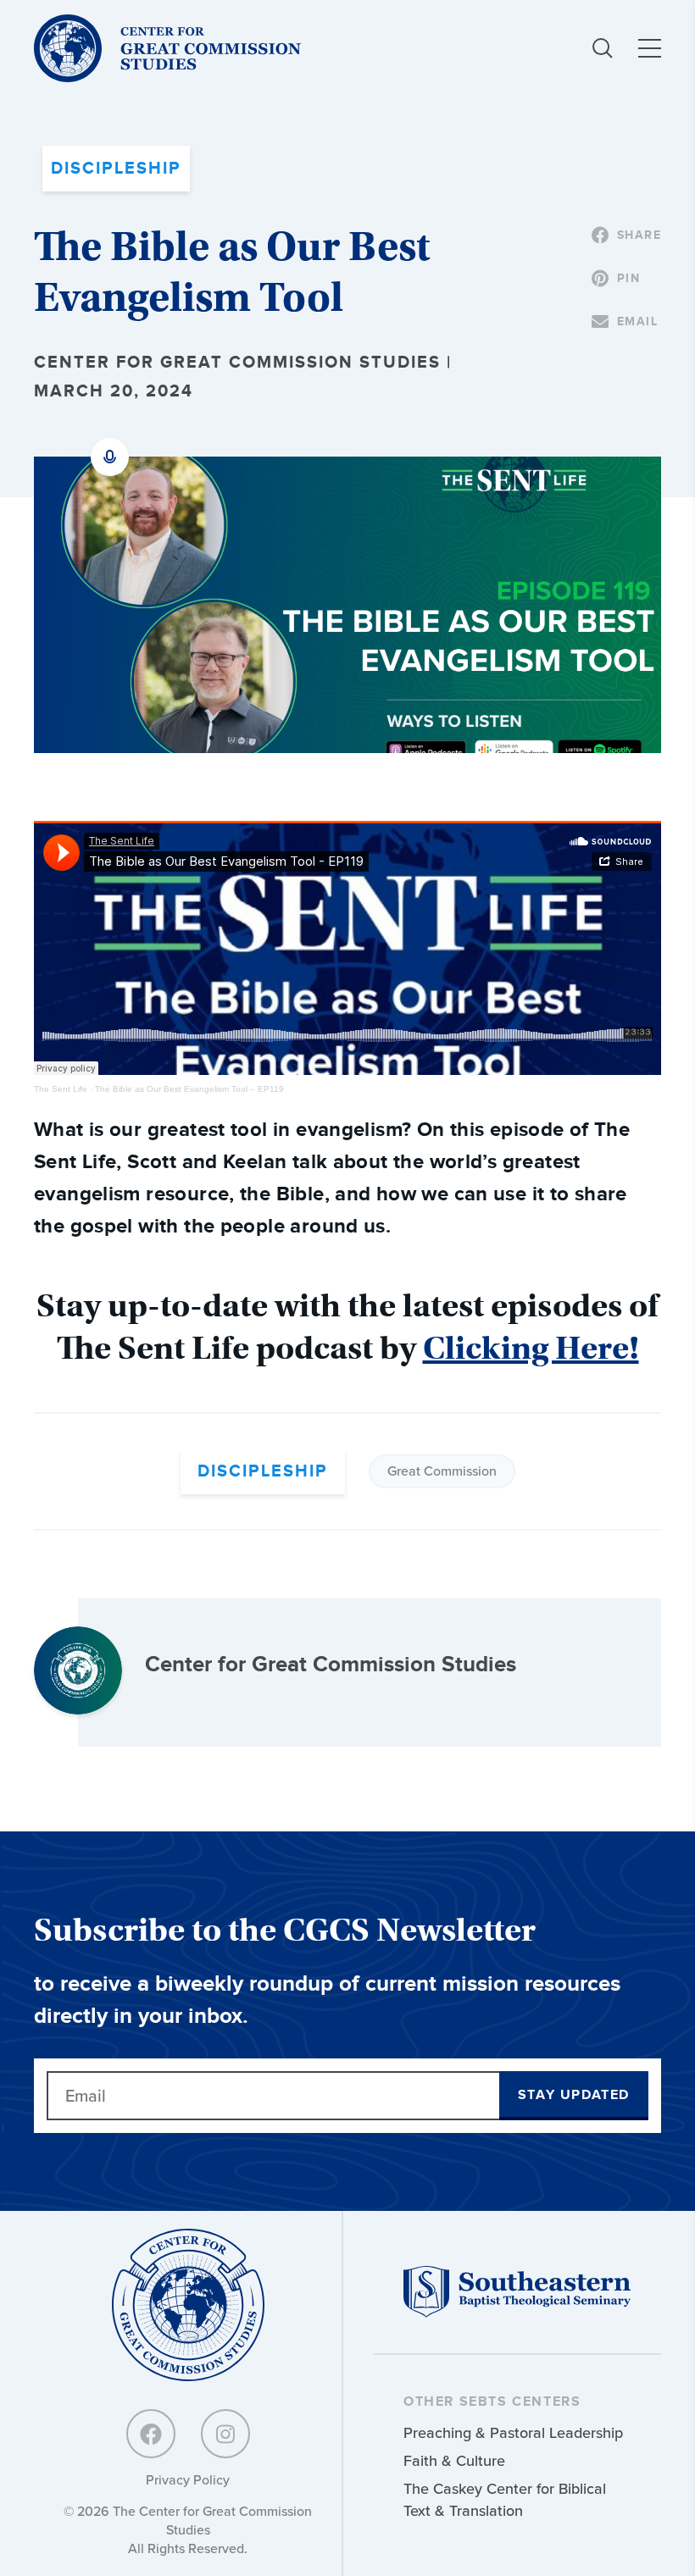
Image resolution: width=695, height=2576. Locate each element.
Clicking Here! (531, 1348)
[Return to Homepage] (188, 2306)
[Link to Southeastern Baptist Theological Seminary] (517, 2313)
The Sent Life (61, 1089)
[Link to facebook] (151, 2434)
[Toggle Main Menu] (650, 48)
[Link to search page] (603, 48)
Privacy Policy (188, 2480)
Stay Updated (574, 2095)
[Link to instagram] (225, 2434)
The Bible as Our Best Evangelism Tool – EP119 (189, 1089)
